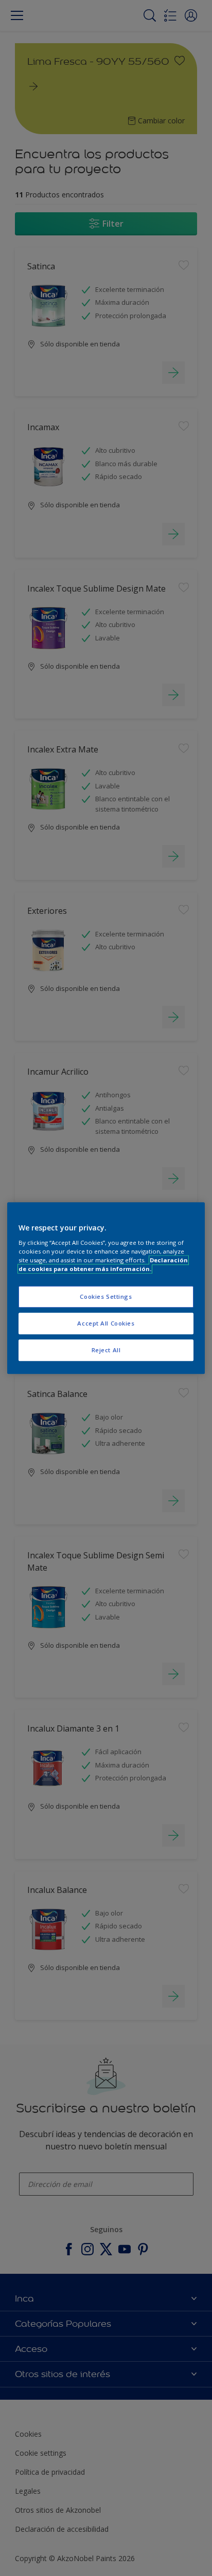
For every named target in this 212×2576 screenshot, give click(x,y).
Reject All (106, 1350)
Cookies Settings (106, 1296)
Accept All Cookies (106, 1323)
